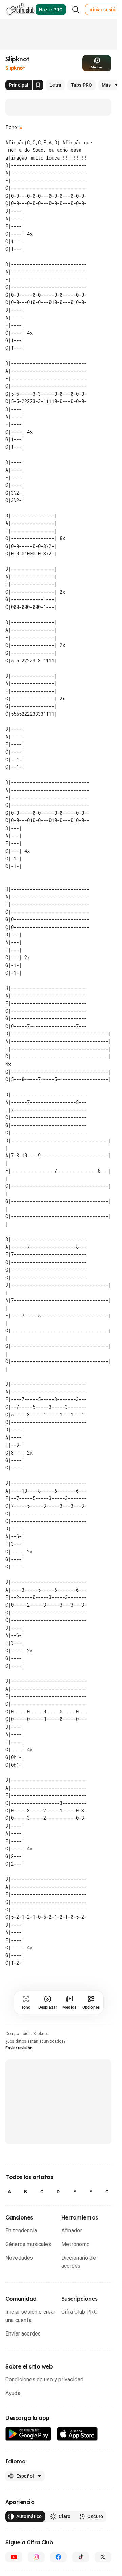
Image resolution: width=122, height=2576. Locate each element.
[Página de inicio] (21, 10)
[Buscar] (76, 10)
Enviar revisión (19, 2041)
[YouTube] (14, 2549)
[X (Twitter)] (103, 2549)
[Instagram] (36, 2549)
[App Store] (77, 2427)
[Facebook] (59, 2549)
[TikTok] (81, 2549)
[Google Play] (28, 2427)
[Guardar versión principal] (38, 85)
